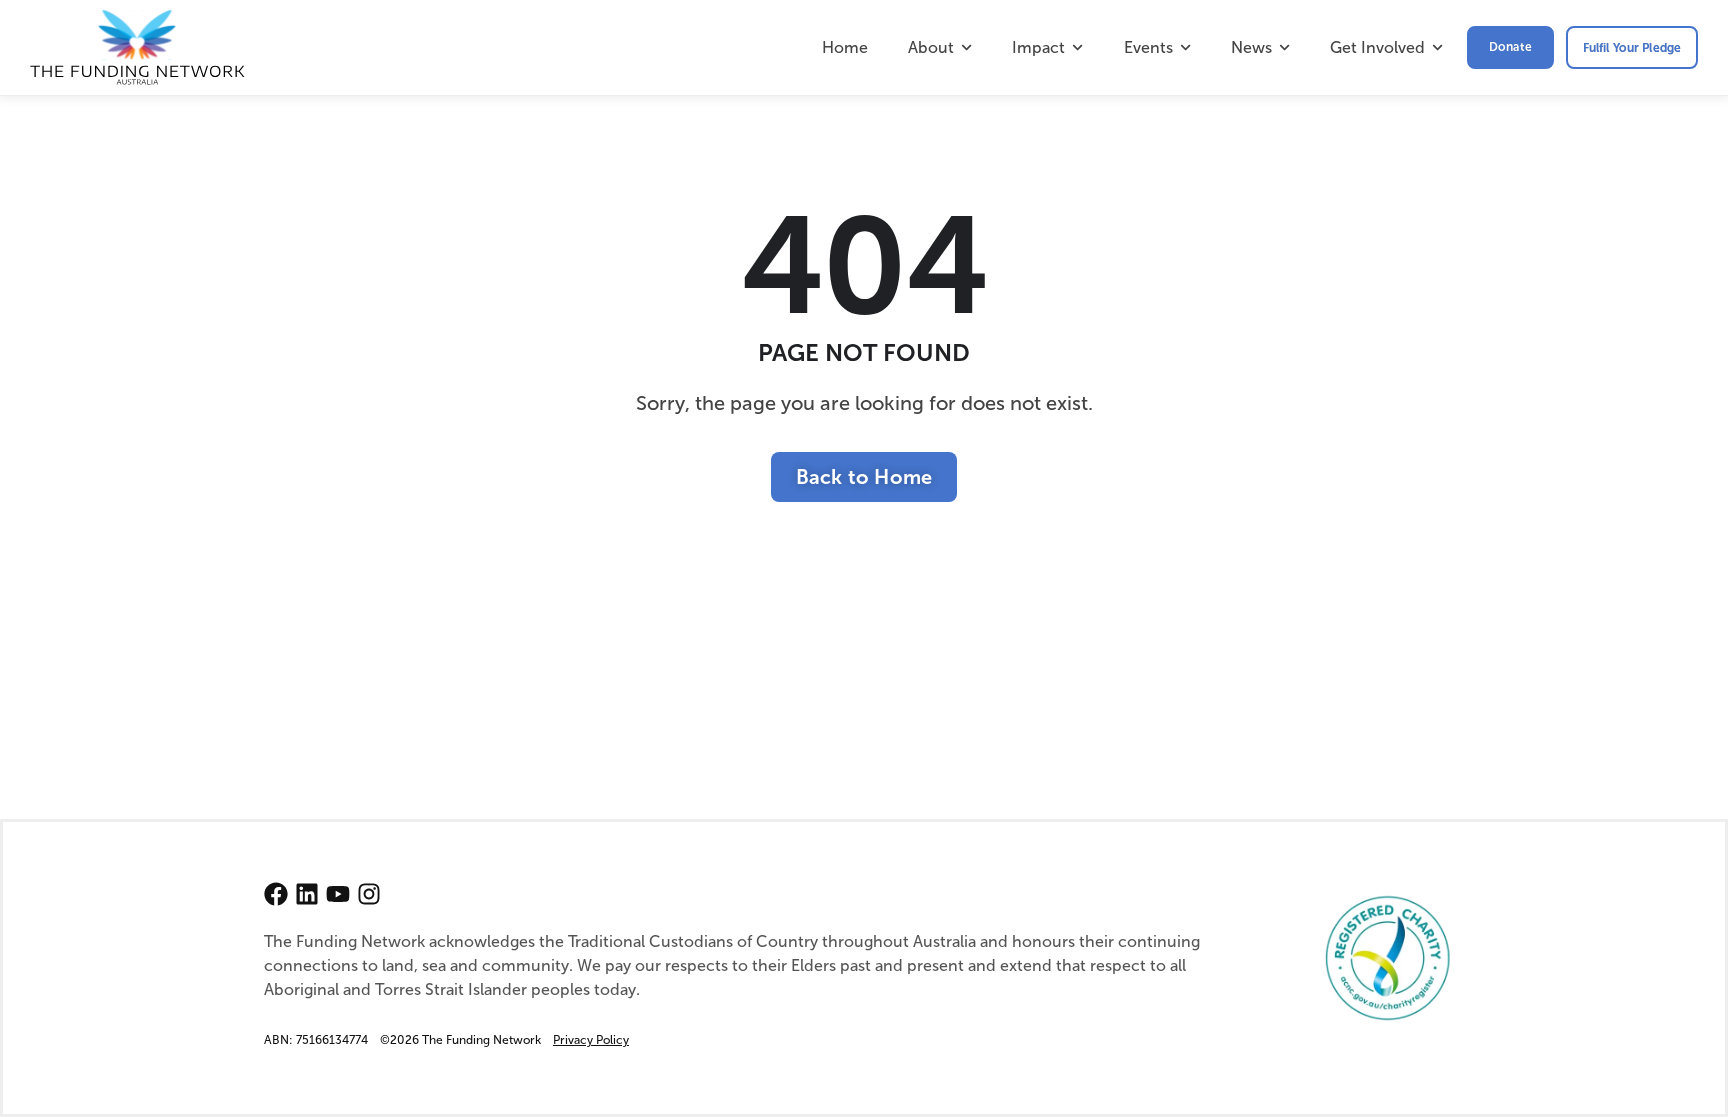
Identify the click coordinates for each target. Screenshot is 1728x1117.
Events (1148, 47)
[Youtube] (338, 894)
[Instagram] (369, 894)
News (1251, 47)
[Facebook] (276, 894)
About (931, 47)
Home (845, 47)
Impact (1038, 47)
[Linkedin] (307, 894)
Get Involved (1377, 47)
